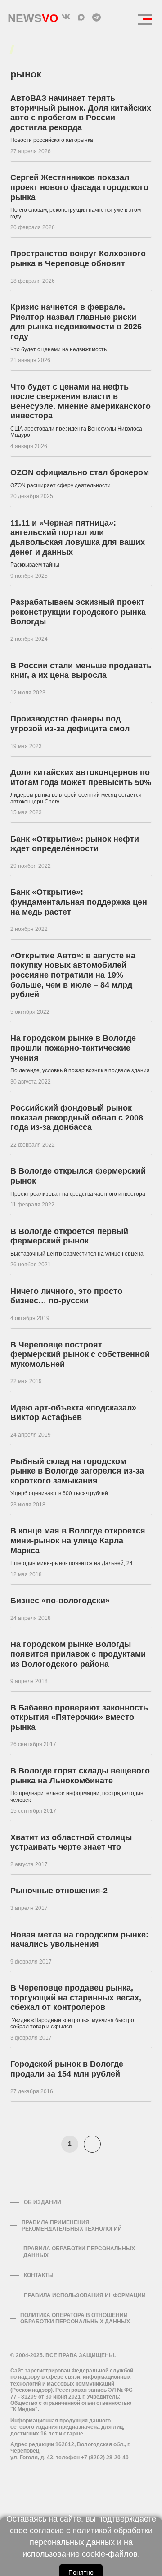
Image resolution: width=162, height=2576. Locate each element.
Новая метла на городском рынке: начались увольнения (79, 1940)
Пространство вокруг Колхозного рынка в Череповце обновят (78, 259)
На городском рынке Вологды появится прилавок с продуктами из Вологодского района (78, 1654)
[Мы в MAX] (81, 17)
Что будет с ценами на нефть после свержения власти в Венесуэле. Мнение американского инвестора (81, 401)
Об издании (43, 2202)
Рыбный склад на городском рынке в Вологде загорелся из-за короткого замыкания (77, 1471)
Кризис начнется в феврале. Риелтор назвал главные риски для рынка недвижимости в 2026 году (76, 322)
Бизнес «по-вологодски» (60, 1601)
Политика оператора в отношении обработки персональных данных (75, 2318)
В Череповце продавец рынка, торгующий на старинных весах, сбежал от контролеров (76, 1998)
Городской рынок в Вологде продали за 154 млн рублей (67, 2069)
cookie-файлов (110, 2554)
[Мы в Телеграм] (96, 17)
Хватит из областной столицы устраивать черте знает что (71, 1842)
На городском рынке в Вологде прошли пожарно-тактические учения (73, 1048)
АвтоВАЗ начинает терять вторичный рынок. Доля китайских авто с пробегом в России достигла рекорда (81, 113)
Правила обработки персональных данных (79, 2252)
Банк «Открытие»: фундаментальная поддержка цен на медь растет (79, 902)
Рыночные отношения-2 (59, 1891)
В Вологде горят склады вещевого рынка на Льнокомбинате (80, 1776)
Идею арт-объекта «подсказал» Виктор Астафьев (73, 1413)
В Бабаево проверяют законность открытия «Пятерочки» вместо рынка (79, 1717)
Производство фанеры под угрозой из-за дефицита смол (70, 724)
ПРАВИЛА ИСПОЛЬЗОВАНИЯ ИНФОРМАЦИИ (85, 2295)
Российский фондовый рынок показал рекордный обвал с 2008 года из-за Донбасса (77, 1118)
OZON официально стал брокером (80, 472)
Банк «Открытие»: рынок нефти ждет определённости (75, 844)
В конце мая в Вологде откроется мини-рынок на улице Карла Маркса (78, 1540)
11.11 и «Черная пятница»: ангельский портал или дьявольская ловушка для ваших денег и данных (78, 537)
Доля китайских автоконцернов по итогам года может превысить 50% (81, 777)
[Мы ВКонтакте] (66, 17)
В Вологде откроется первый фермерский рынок (69, 1236)
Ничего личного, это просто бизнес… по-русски (66, 1296)
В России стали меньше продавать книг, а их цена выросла (81, 671)
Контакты (39, 2275)
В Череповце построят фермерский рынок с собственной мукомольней (80, 1354)
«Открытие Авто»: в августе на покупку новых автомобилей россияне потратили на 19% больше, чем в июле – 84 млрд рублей (73, 975)
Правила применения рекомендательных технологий (72, 2226)
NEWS (33, 16)
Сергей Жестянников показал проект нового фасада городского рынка (79, 187)
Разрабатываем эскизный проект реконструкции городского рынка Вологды (78, 612)
